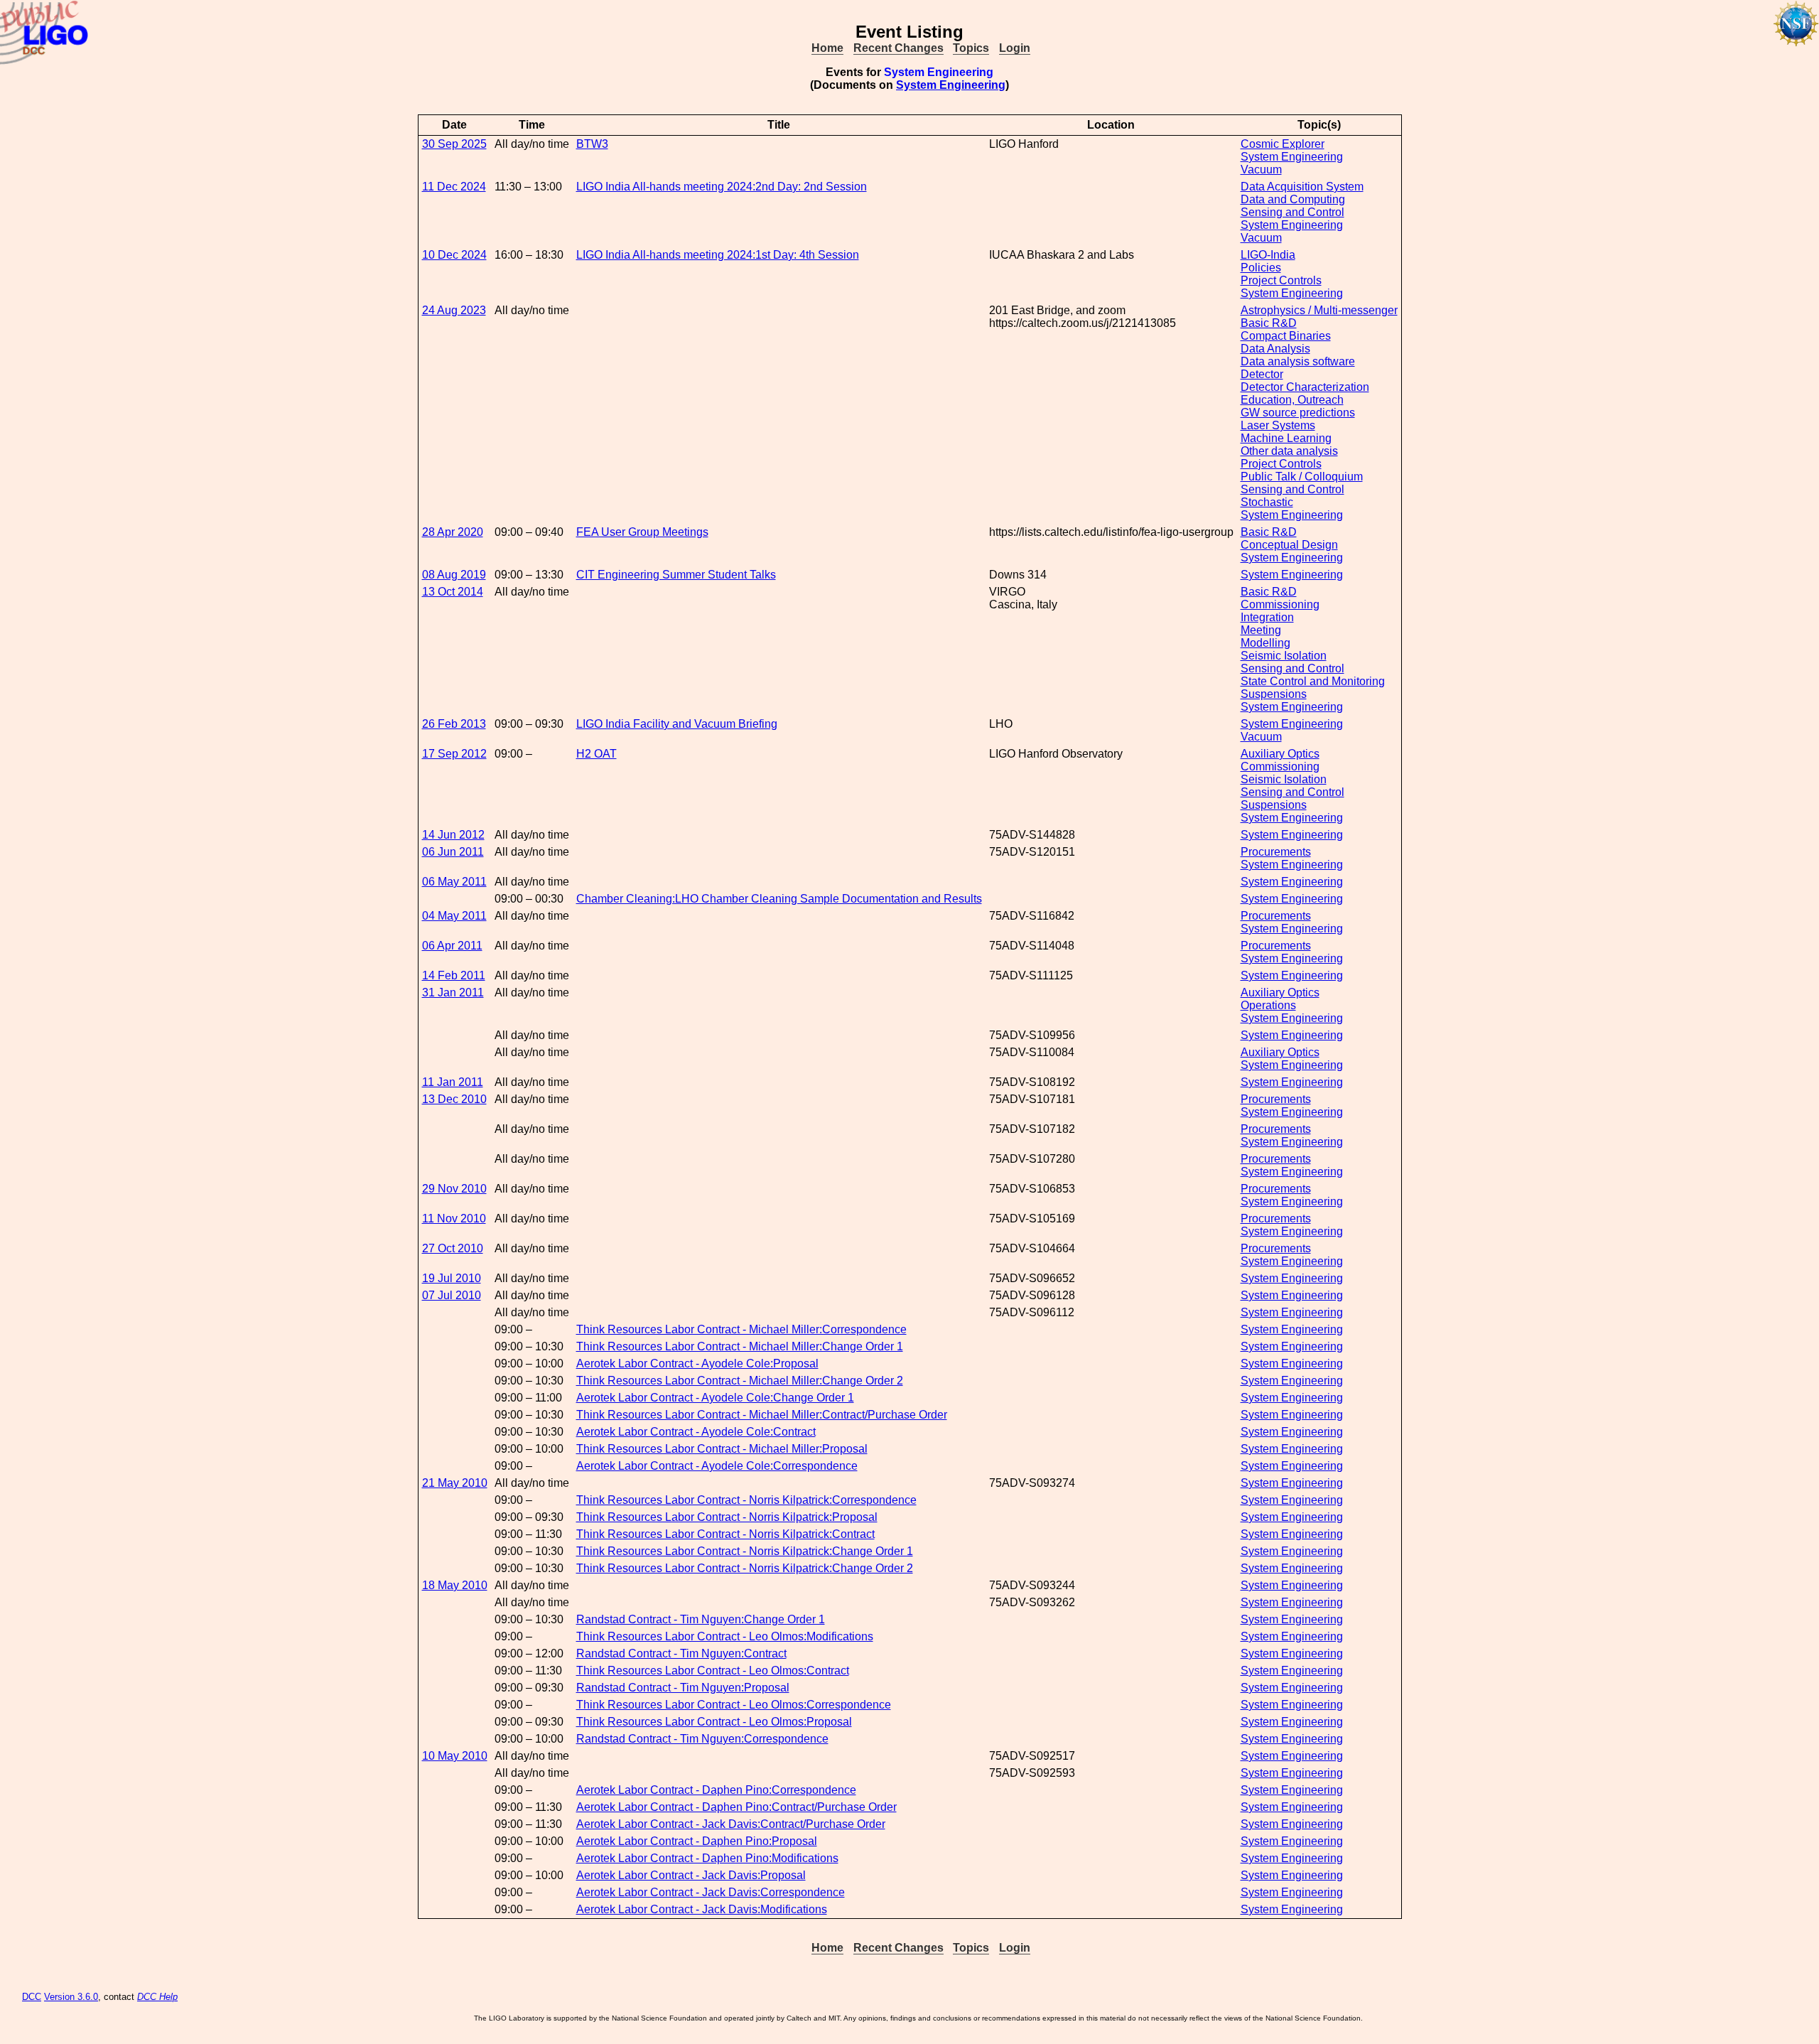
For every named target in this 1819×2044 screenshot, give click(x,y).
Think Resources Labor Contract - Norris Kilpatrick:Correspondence (746, 1500)
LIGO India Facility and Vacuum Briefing (677, 724)
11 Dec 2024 (454, 187)
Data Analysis (1275, 349)
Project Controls (1281, 280)
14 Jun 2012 (453, 835)
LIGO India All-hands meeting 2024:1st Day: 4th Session (718, 255)
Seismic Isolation (1284, 656)
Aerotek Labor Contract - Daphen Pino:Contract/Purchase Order (736, 1807)
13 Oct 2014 (453, 592)
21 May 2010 (455, 1483)
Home (827, 48)
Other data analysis (1289, 451)
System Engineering (951, 85)
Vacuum (1261, 170)
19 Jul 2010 (452, 1278)
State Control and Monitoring (1313, 681)
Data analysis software (1298, 361)
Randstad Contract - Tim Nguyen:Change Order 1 (701, 1619)
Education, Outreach (1292, 400)
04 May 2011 (454, 916)
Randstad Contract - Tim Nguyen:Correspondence (702, 1739)
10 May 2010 (455, 1756)
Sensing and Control (1292, 212)
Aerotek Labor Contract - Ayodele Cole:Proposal (697, 1363)
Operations (1268, 1005)
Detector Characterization (1305, 387)
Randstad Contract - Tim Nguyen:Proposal (683, 1688)
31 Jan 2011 (453, 993)
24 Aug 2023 (454, 310)
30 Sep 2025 (454, 144)
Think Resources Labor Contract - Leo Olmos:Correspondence (734, 1705)
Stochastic (1267, 502)
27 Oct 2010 (453, 1248)
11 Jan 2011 (453, 1082)
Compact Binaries (1286, 336)
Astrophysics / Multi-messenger (1319, 310)
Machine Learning (1286, 438)
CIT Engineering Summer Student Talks (676, 575)
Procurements (1276, 852)
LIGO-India (1268, 255)
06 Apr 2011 (452, 946)
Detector (1262, 374)
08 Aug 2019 (454, 575)
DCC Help (157, 1997)
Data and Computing (1293, 199)
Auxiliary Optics (1280, 754)
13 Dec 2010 (454, 1099)
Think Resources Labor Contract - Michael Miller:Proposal (722, 1449)
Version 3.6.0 (71, 1997)
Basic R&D (1269, 323)
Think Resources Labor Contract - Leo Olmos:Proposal (714, 1722)
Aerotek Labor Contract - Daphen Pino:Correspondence (716, 1790)
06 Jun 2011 (453, 852)
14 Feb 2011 (454, 975)
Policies (1261, 268)
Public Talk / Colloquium (1302, 477)
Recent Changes (898, 48)
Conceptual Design (1289, 545)
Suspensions (1274, 694)
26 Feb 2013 (454, 724)
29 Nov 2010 (454, 1189)
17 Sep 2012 (454, 754)
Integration (1267, 617)
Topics (971, 48)
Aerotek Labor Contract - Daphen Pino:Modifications (707, 1858)
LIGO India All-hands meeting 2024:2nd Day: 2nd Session (722, 187)
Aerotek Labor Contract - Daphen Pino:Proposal (697, 1841)
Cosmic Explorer (1283, 144)
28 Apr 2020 (453, 532)
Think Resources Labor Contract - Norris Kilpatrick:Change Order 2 (745, 1568)
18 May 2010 (455, 1585)
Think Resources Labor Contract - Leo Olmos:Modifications (725, 1636)
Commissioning (1280, 604)
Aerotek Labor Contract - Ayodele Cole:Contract (696, 1432)
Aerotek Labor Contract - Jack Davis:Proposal (691, 1875)
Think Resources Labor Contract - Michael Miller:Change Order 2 (740, 1381)
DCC (32, 1997)
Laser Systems (1278, 425)
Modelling (1265, 643)
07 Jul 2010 (452, 1295)
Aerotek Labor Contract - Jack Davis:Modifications (702, 1909)
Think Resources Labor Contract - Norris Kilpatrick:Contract (725, 1534)
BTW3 (592, 144)
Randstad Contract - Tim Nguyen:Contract (681, 1653)
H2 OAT (597, 754)
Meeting (1261, 630)
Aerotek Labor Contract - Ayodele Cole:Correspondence (717, 1466)
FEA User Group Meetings (642, 532)
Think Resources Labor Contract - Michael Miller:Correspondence (741, 1329)
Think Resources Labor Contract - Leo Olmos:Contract (713, 1671)
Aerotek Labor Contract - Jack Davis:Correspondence (711, 1892)
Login (1015, 48)
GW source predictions (1298, 413)
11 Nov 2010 (454, 1219)
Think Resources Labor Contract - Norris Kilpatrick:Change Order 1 (745, 1551)
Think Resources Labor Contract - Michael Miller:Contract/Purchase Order (762, 1415)
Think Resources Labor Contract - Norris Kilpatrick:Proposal (727, 1517)
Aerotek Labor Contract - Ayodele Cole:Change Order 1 (715, 1398)
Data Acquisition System (1302, 187)
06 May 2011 (454, 882)
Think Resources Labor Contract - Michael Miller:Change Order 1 (740, 1346)
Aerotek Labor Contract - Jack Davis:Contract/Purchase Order (731, 1824)
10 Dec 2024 (454, 255)
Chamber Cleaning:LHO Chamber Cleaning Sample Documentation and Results (779, 899)
